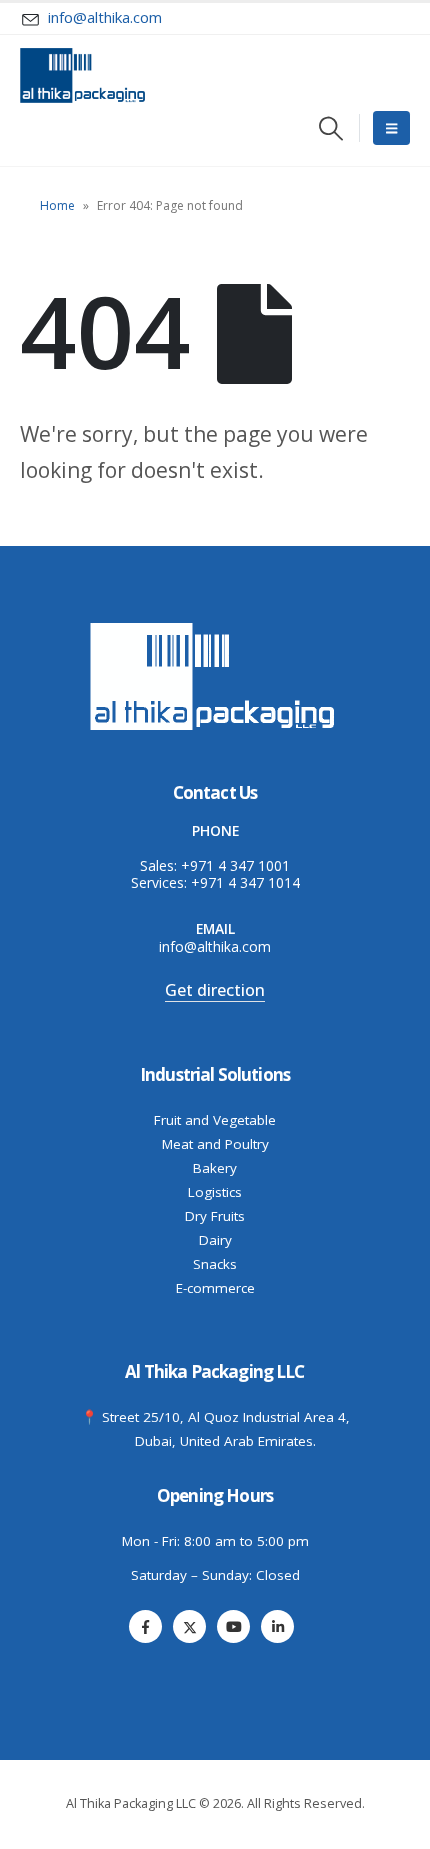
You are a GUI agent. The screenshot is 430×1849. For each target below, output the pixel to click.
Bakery (215, 1168)
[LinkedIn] (277, 1626)
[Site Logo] (82, 75)
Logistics (215, 1192)
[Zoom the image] (215, 626)
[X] (189, 1626)
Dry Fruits (215, 1216)
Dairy (215, 1240)
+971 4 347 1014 (245, 882)
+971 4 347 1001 (235, 865)
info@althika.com (215, 946)
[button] (331, 128)
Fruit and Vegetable (215, 1120)
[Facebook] (145, 1626)
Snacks (215, 1264)
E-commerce (215, 1288)
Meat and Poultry (215, 1144)
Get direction (215, 990)
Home (57, 205)
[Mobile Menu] (391, 128)
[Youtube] (233, 1626)
